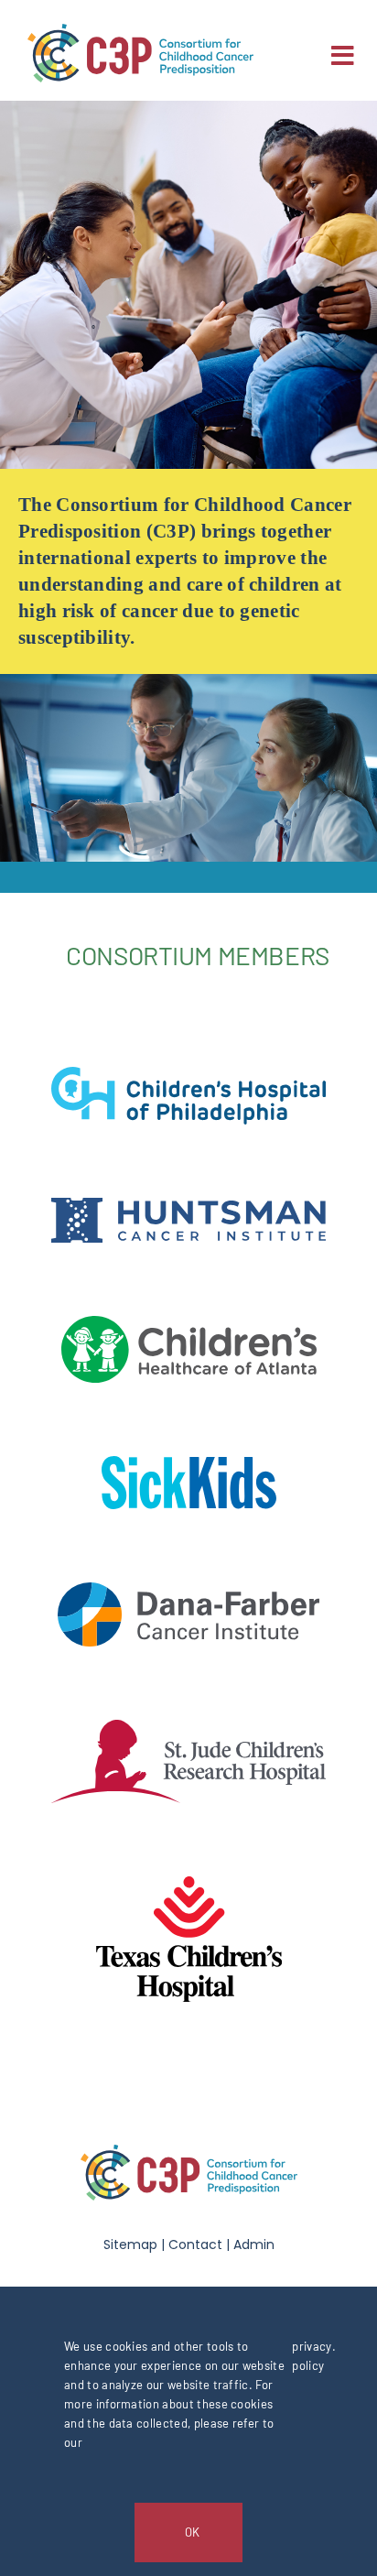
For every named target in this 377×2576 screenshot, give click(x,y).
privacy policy (312, 2356)
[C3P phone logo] (140, 33)
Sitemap (130, 2244)
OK (192, 2532)
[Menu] (343, 55)
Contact (195, 2244)
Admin (254, 2244)
